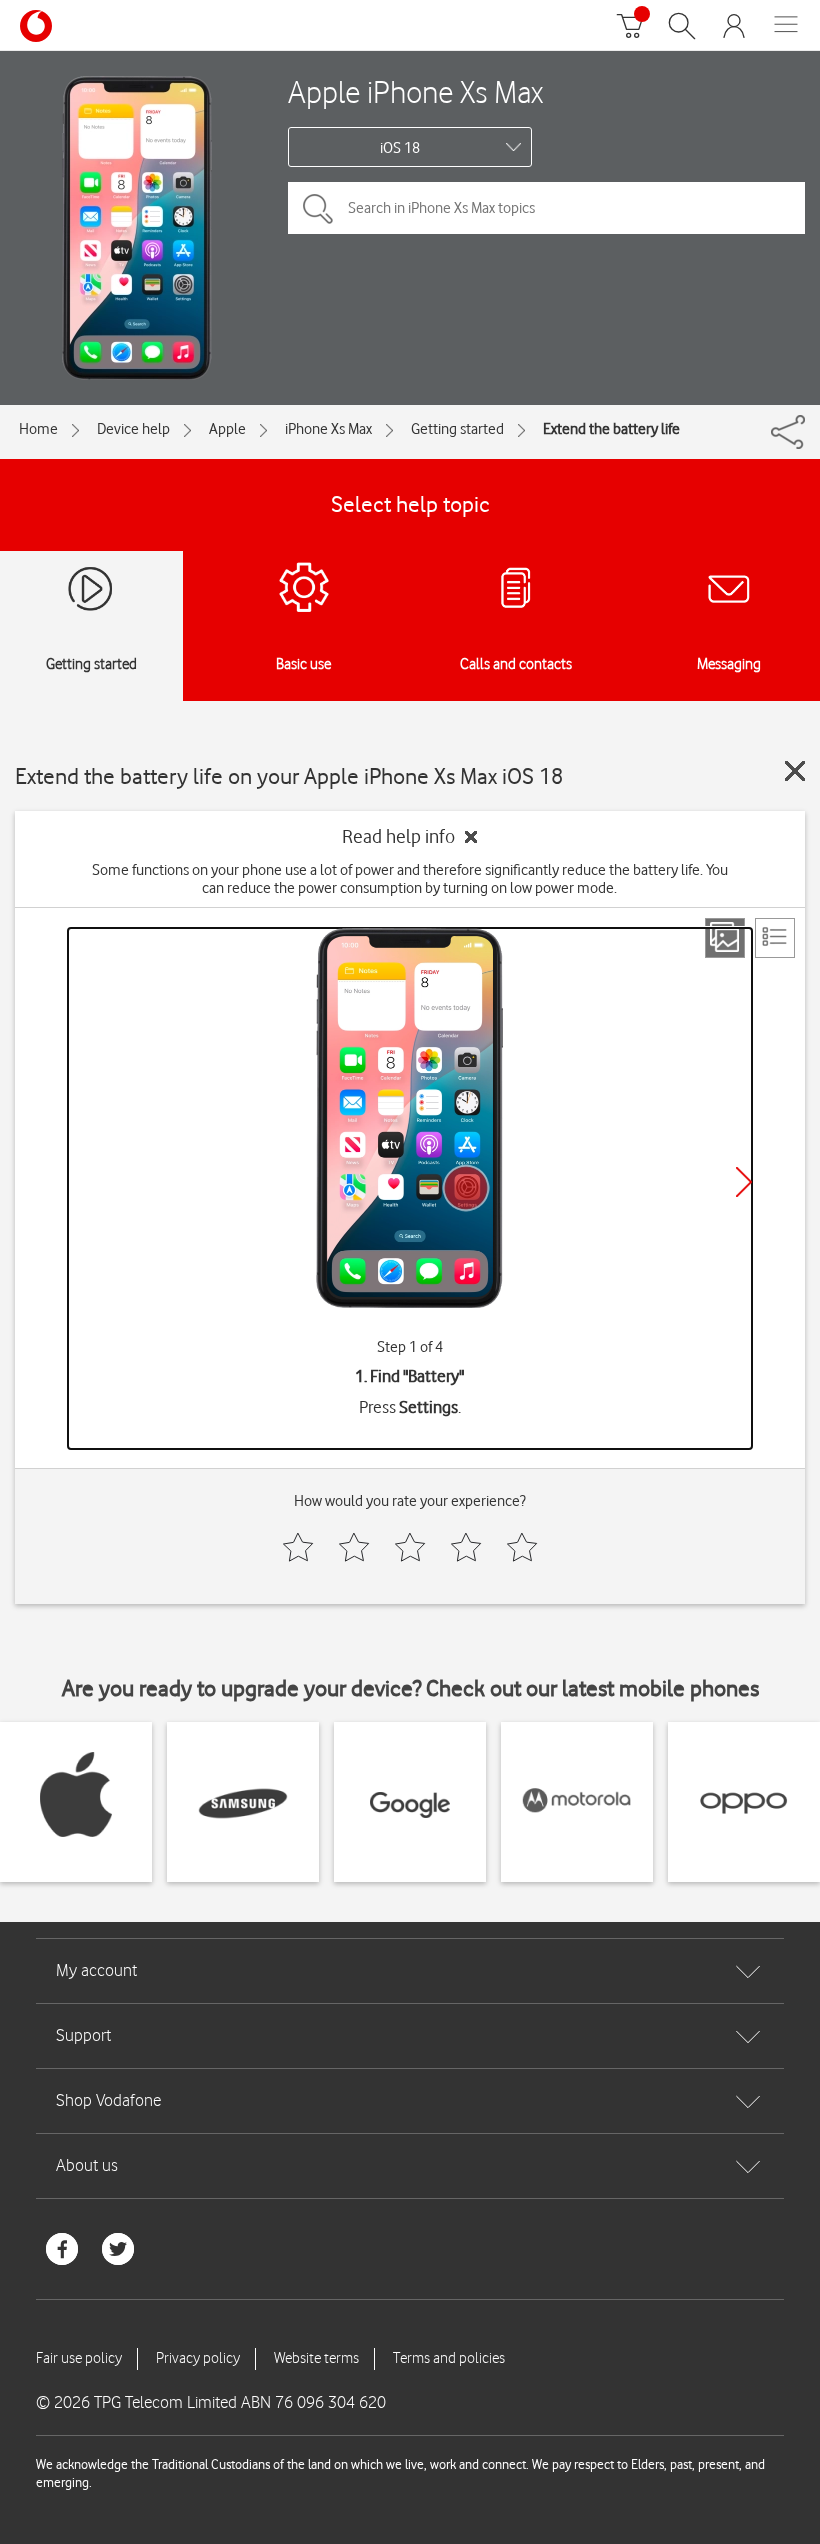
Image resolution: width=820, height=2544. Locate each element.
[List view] (775, 938)
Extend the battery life (611, 429)
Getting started (457, 429)
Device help (133, 429)
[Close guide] (795, 771)
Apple (227, 429)
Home (38, 429)
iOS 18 (400, 148)
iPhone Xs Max (328, 429)
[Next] (744, 1182)
